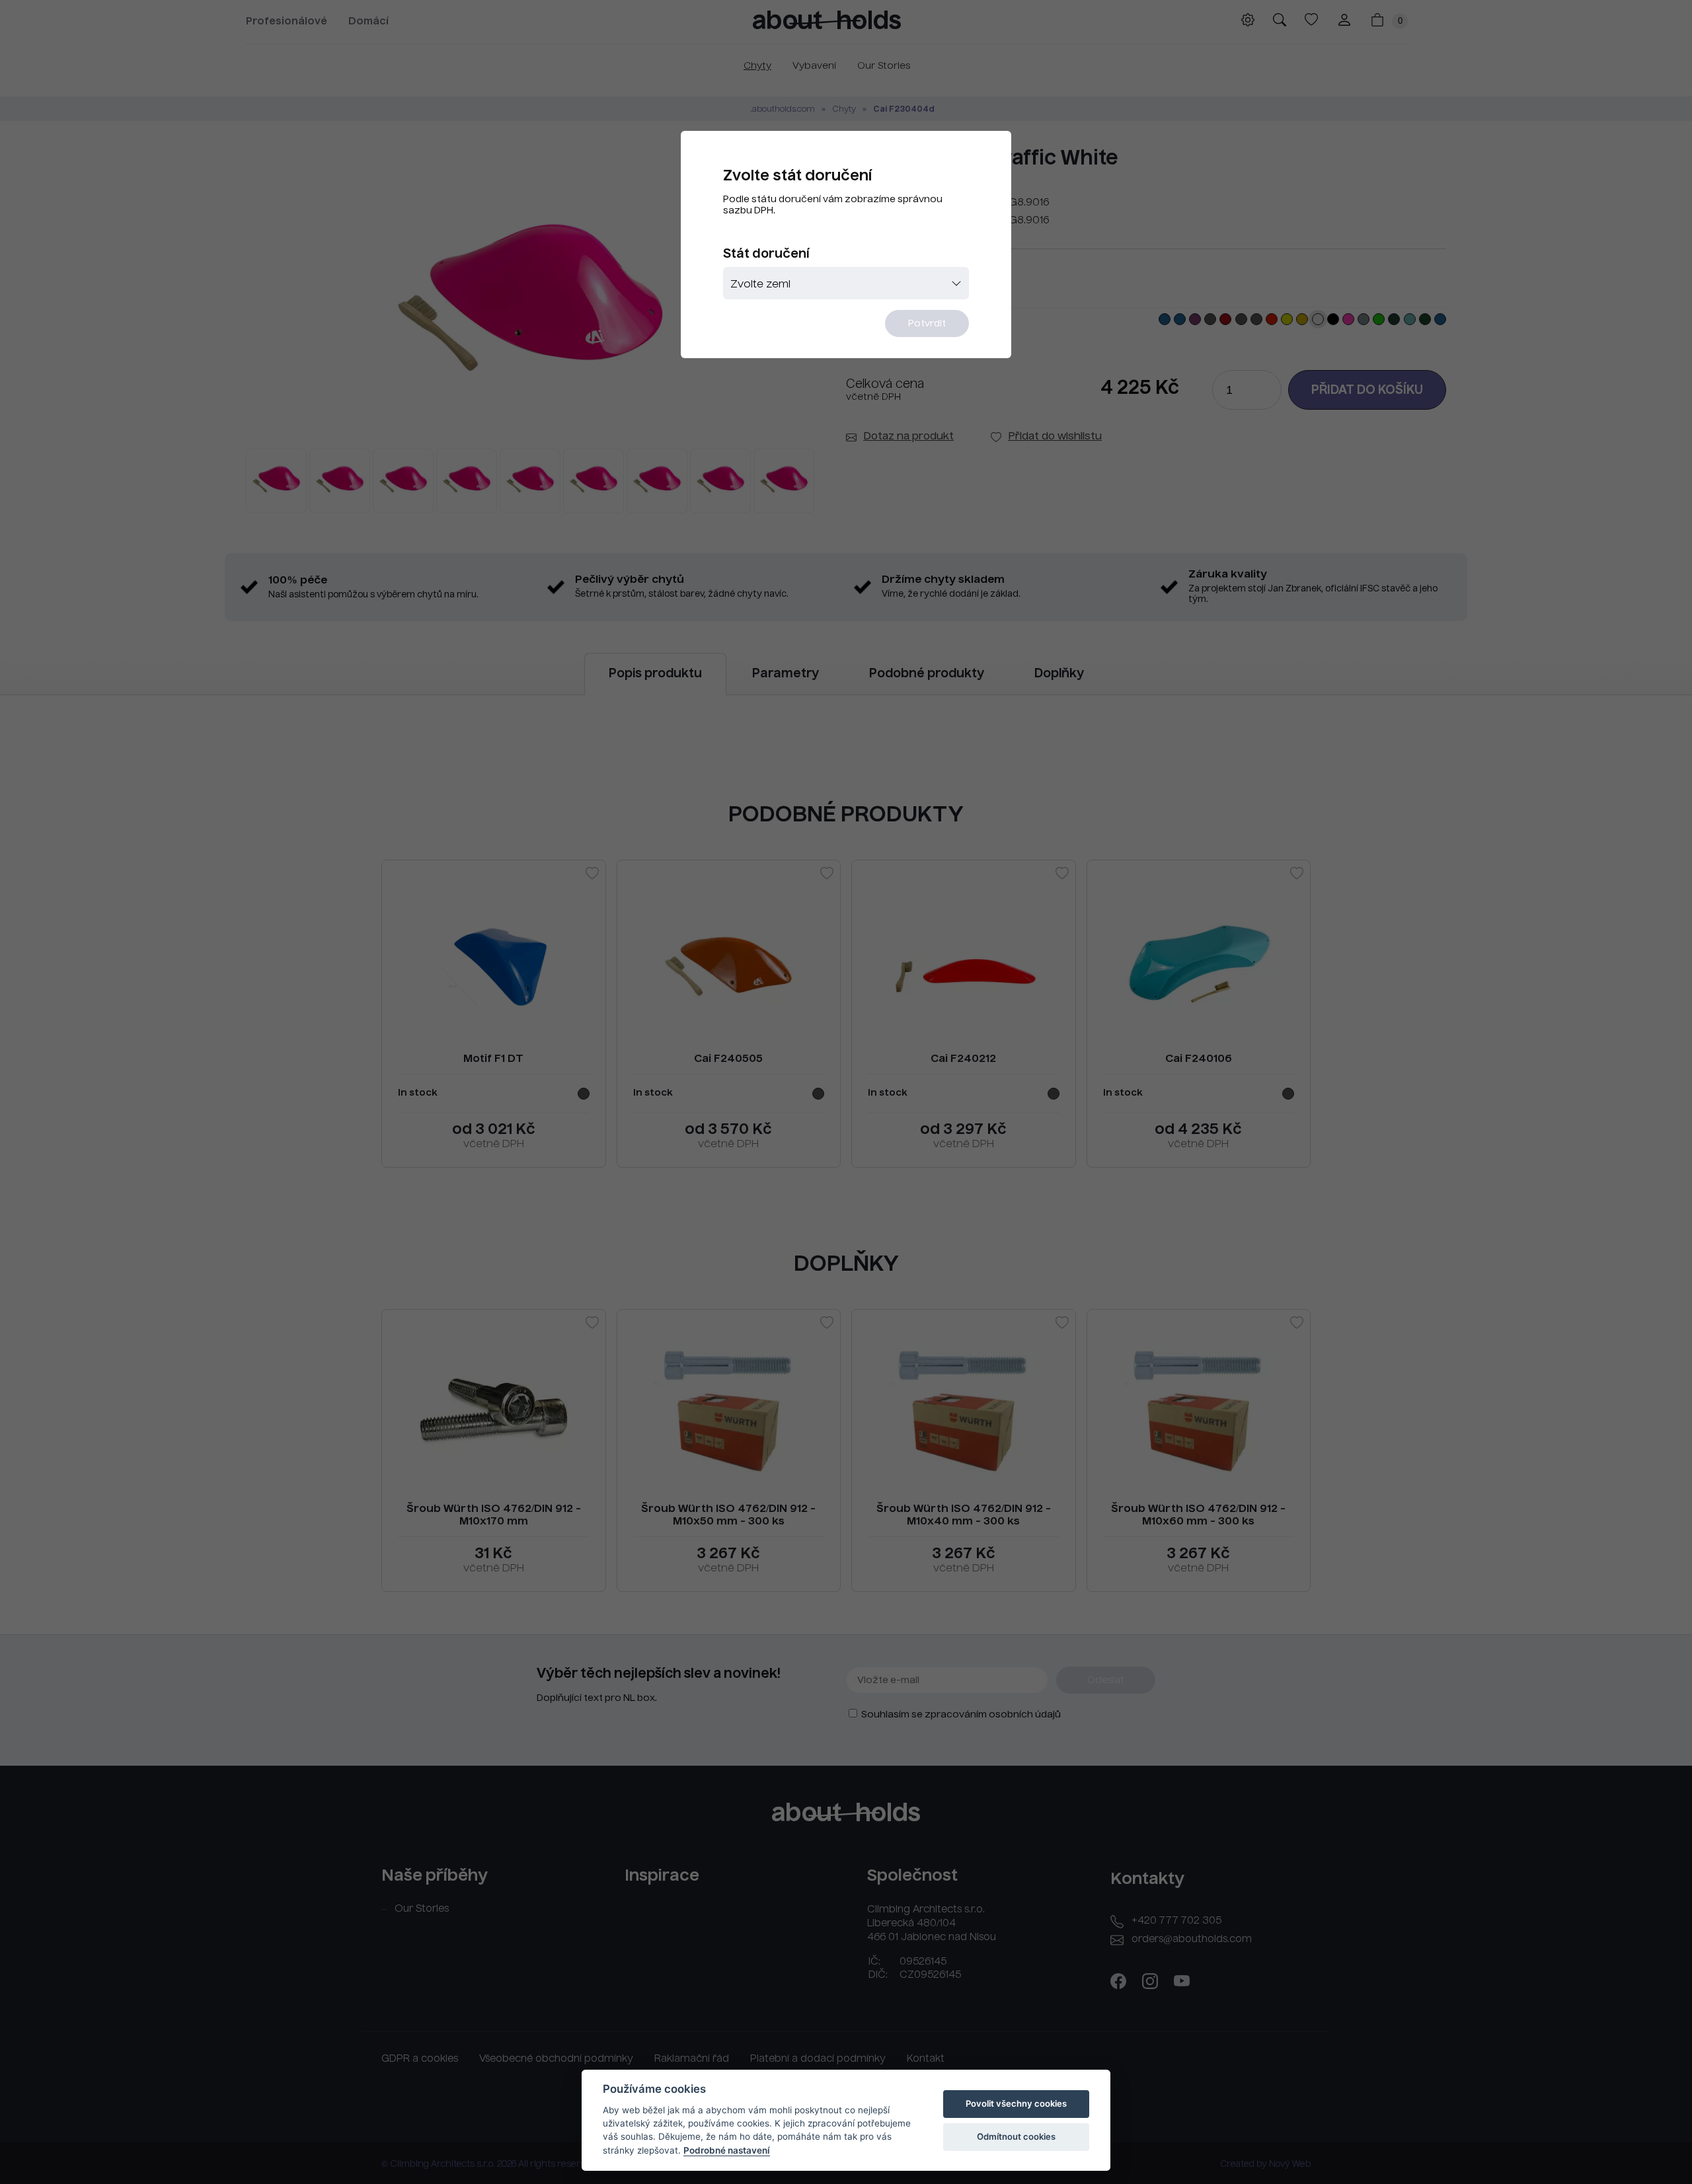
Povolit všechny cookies (1016, 2103)
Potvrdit (927, 324)
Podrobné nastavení (727, 2150)
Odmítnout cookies (1016, 2136)
